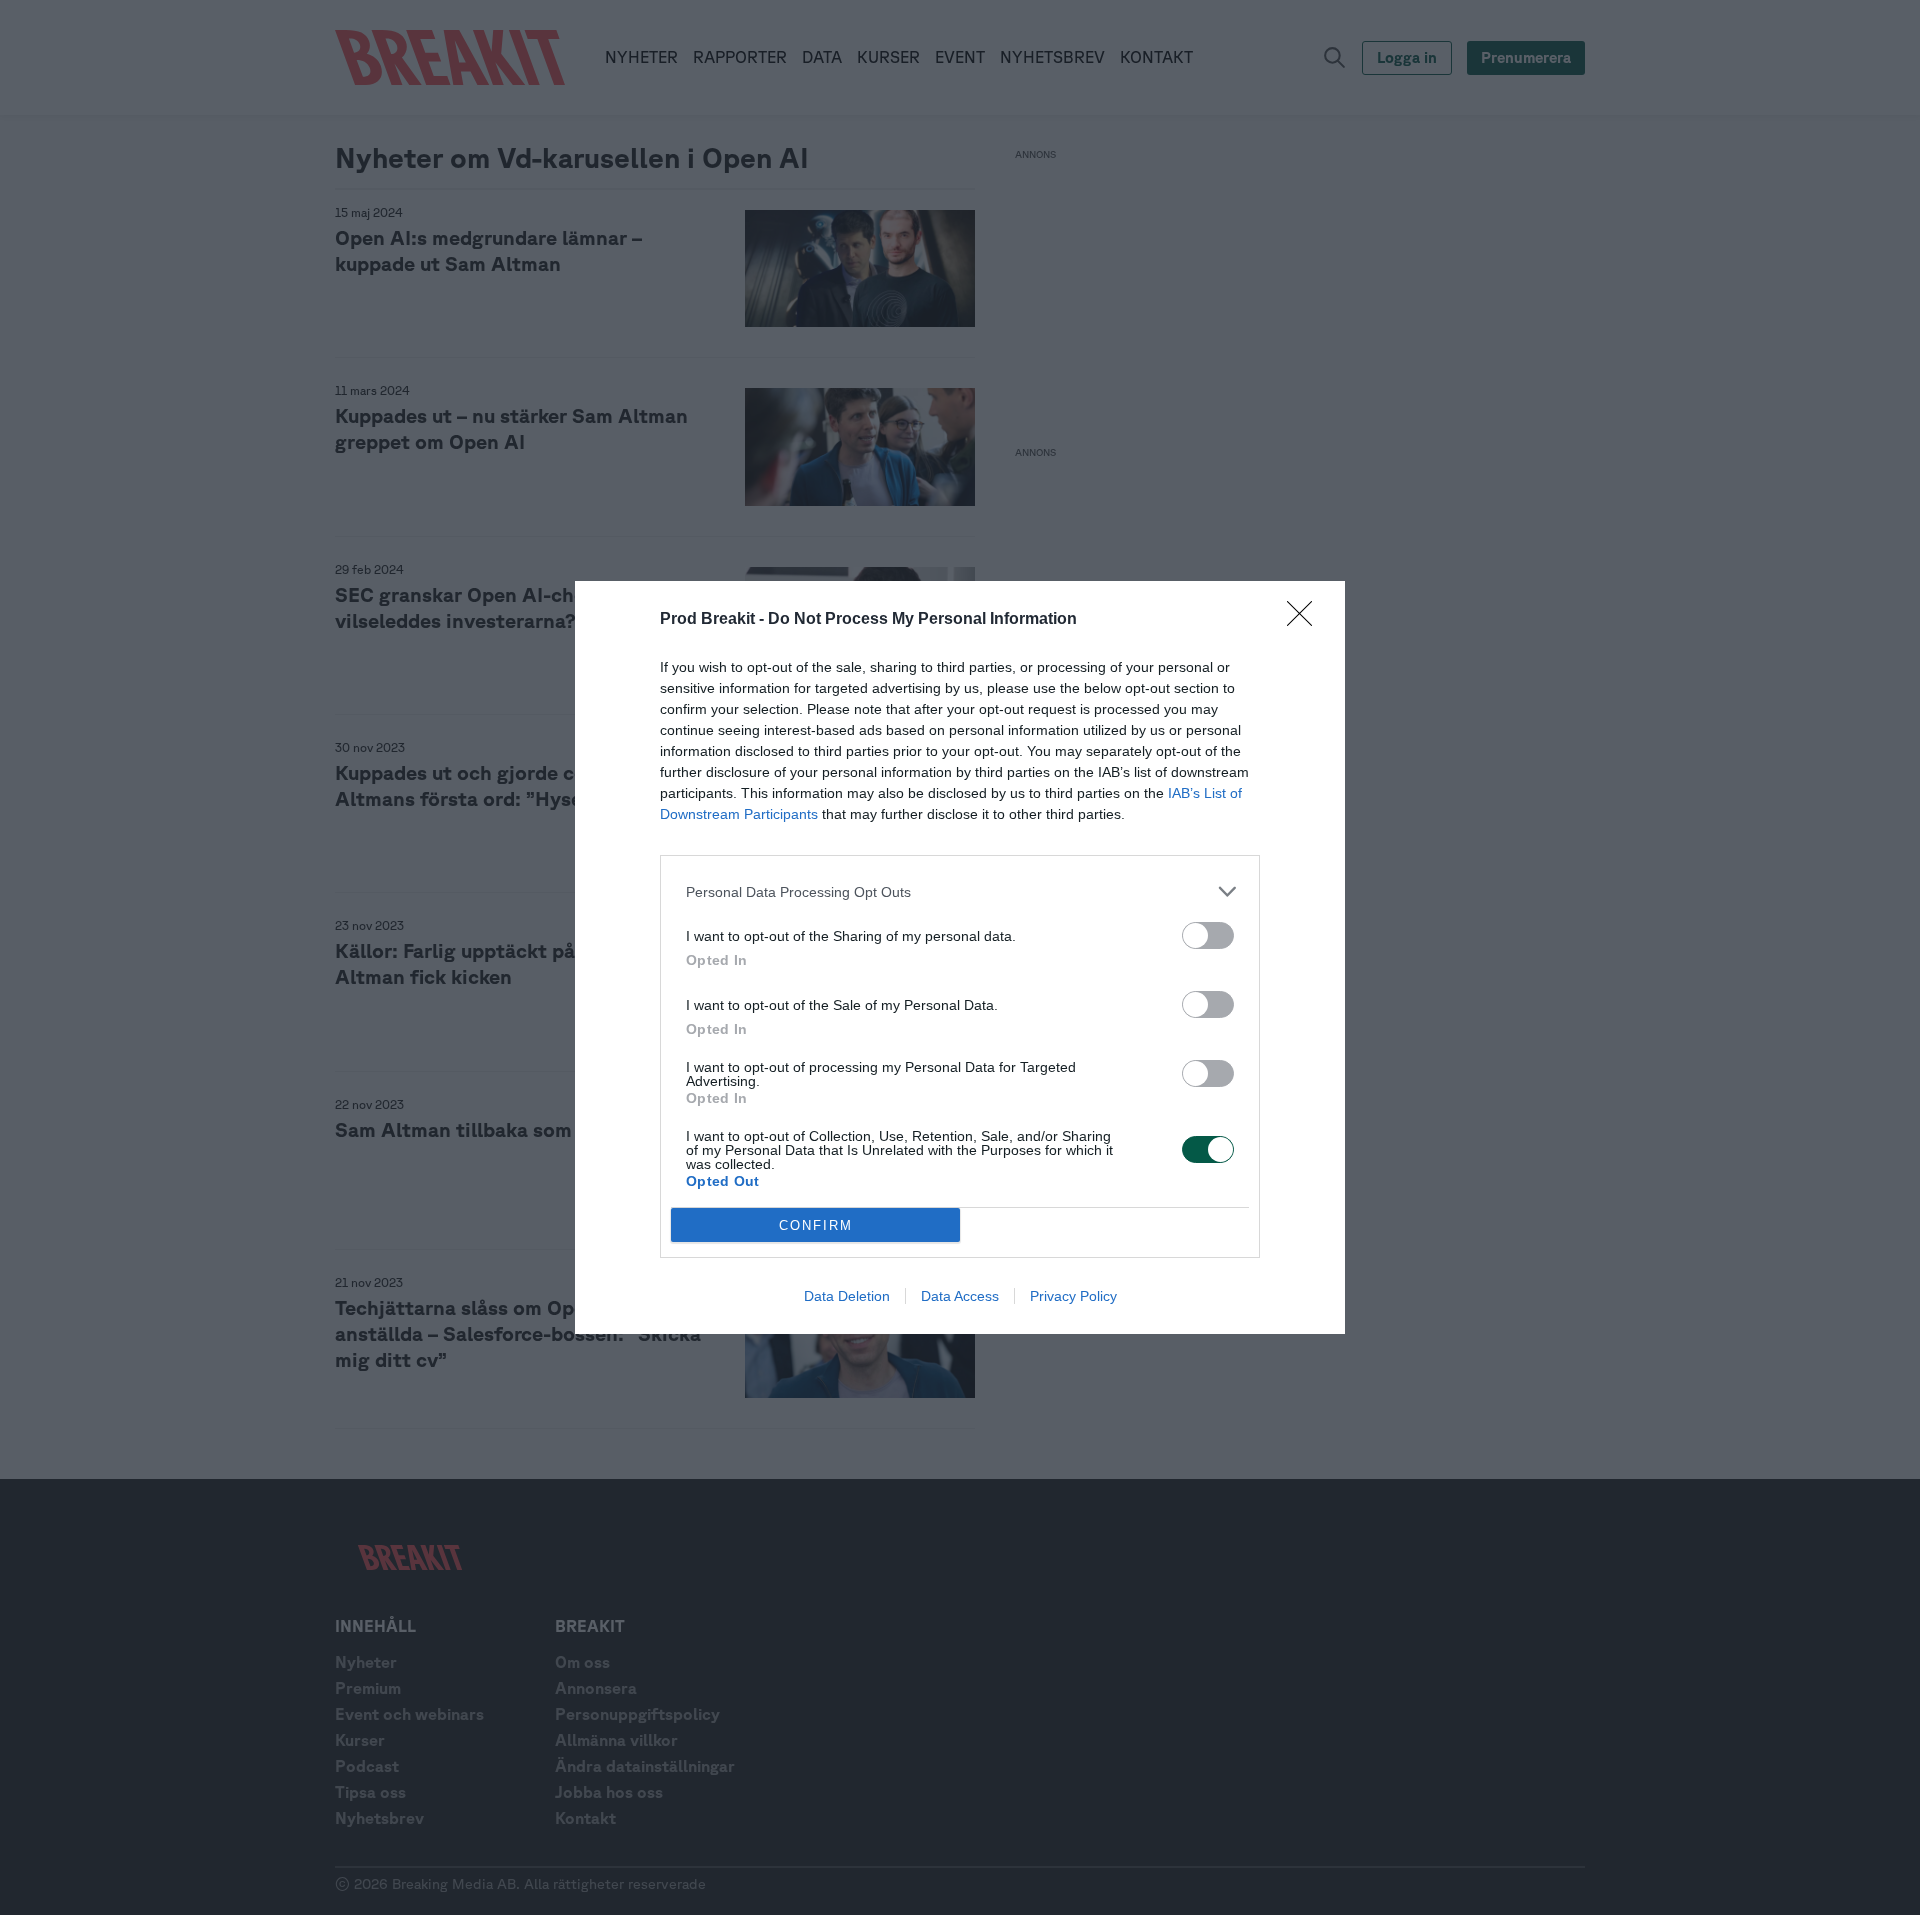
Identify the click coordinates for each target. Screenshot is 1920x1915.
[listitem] (960, 891)
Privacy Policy (1073, 1296)
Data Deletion (847, 1296)
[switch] (1208, 935)
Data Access (960, 1296)
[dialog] (960, 957)
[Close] (1306, 620)
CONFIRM (816, 1225)
